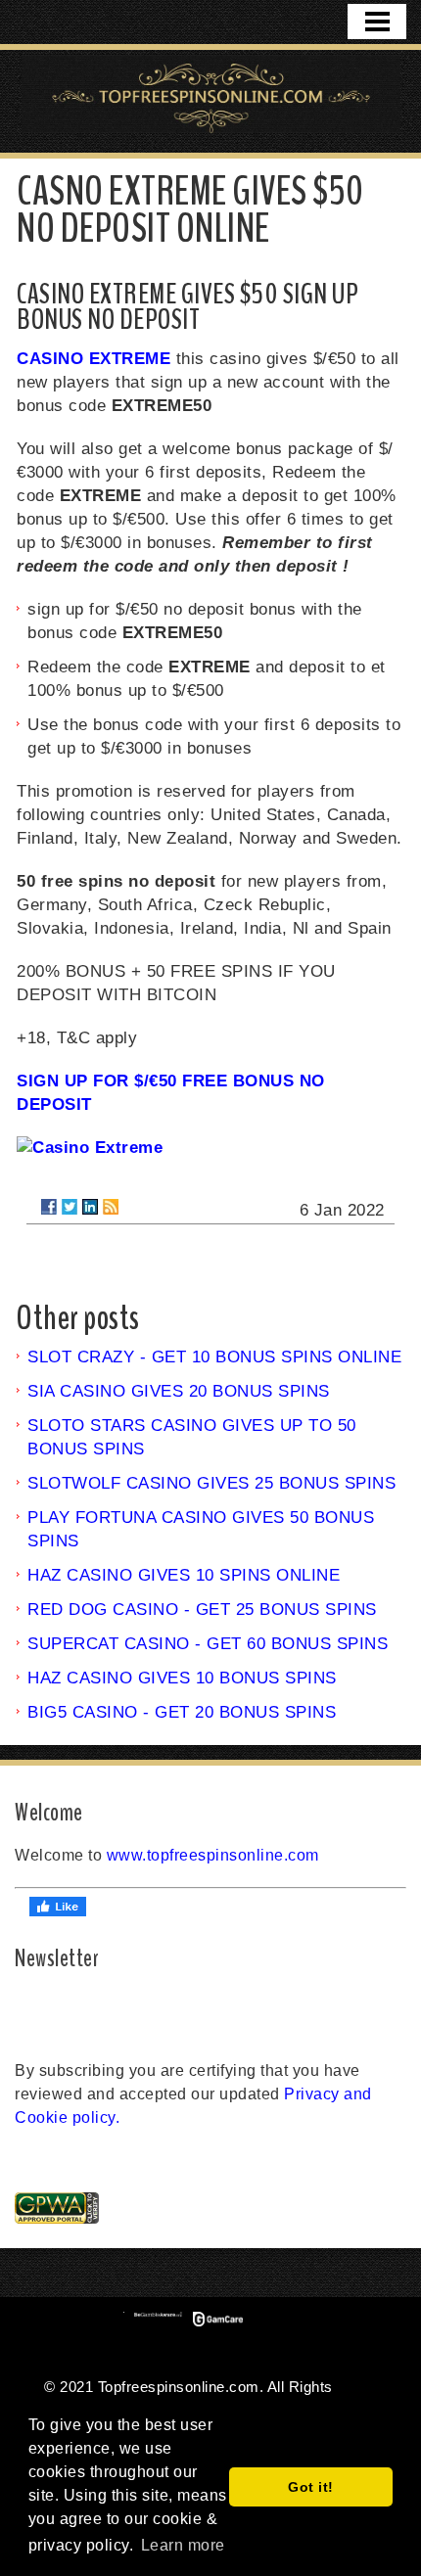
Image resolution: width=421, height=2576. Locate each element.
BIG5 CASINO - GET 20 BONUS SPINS (182, 1712)
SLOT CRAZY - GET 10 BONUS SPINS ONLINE (214, 1357)
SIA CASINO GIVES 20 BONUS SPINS (179, 1391)
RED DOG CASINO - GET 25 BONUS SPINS (202, 1610)
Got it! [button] (311, 2487)
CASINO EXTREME (94, 359)
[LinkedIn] (90, 1207)
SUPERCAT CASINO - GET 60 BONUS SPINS (208, 1644)
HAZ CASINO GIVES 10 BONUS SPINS (182, 1678)
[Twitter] (70, 1207)
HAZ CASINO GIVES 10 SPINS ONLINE (184, 1575)
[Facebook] (49, 1207)
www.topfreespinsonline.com (213, 1855)
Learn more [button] (183, 2545)
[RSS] (111, 1207)
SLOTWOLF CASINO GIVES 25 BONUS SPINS (211, 1483)
